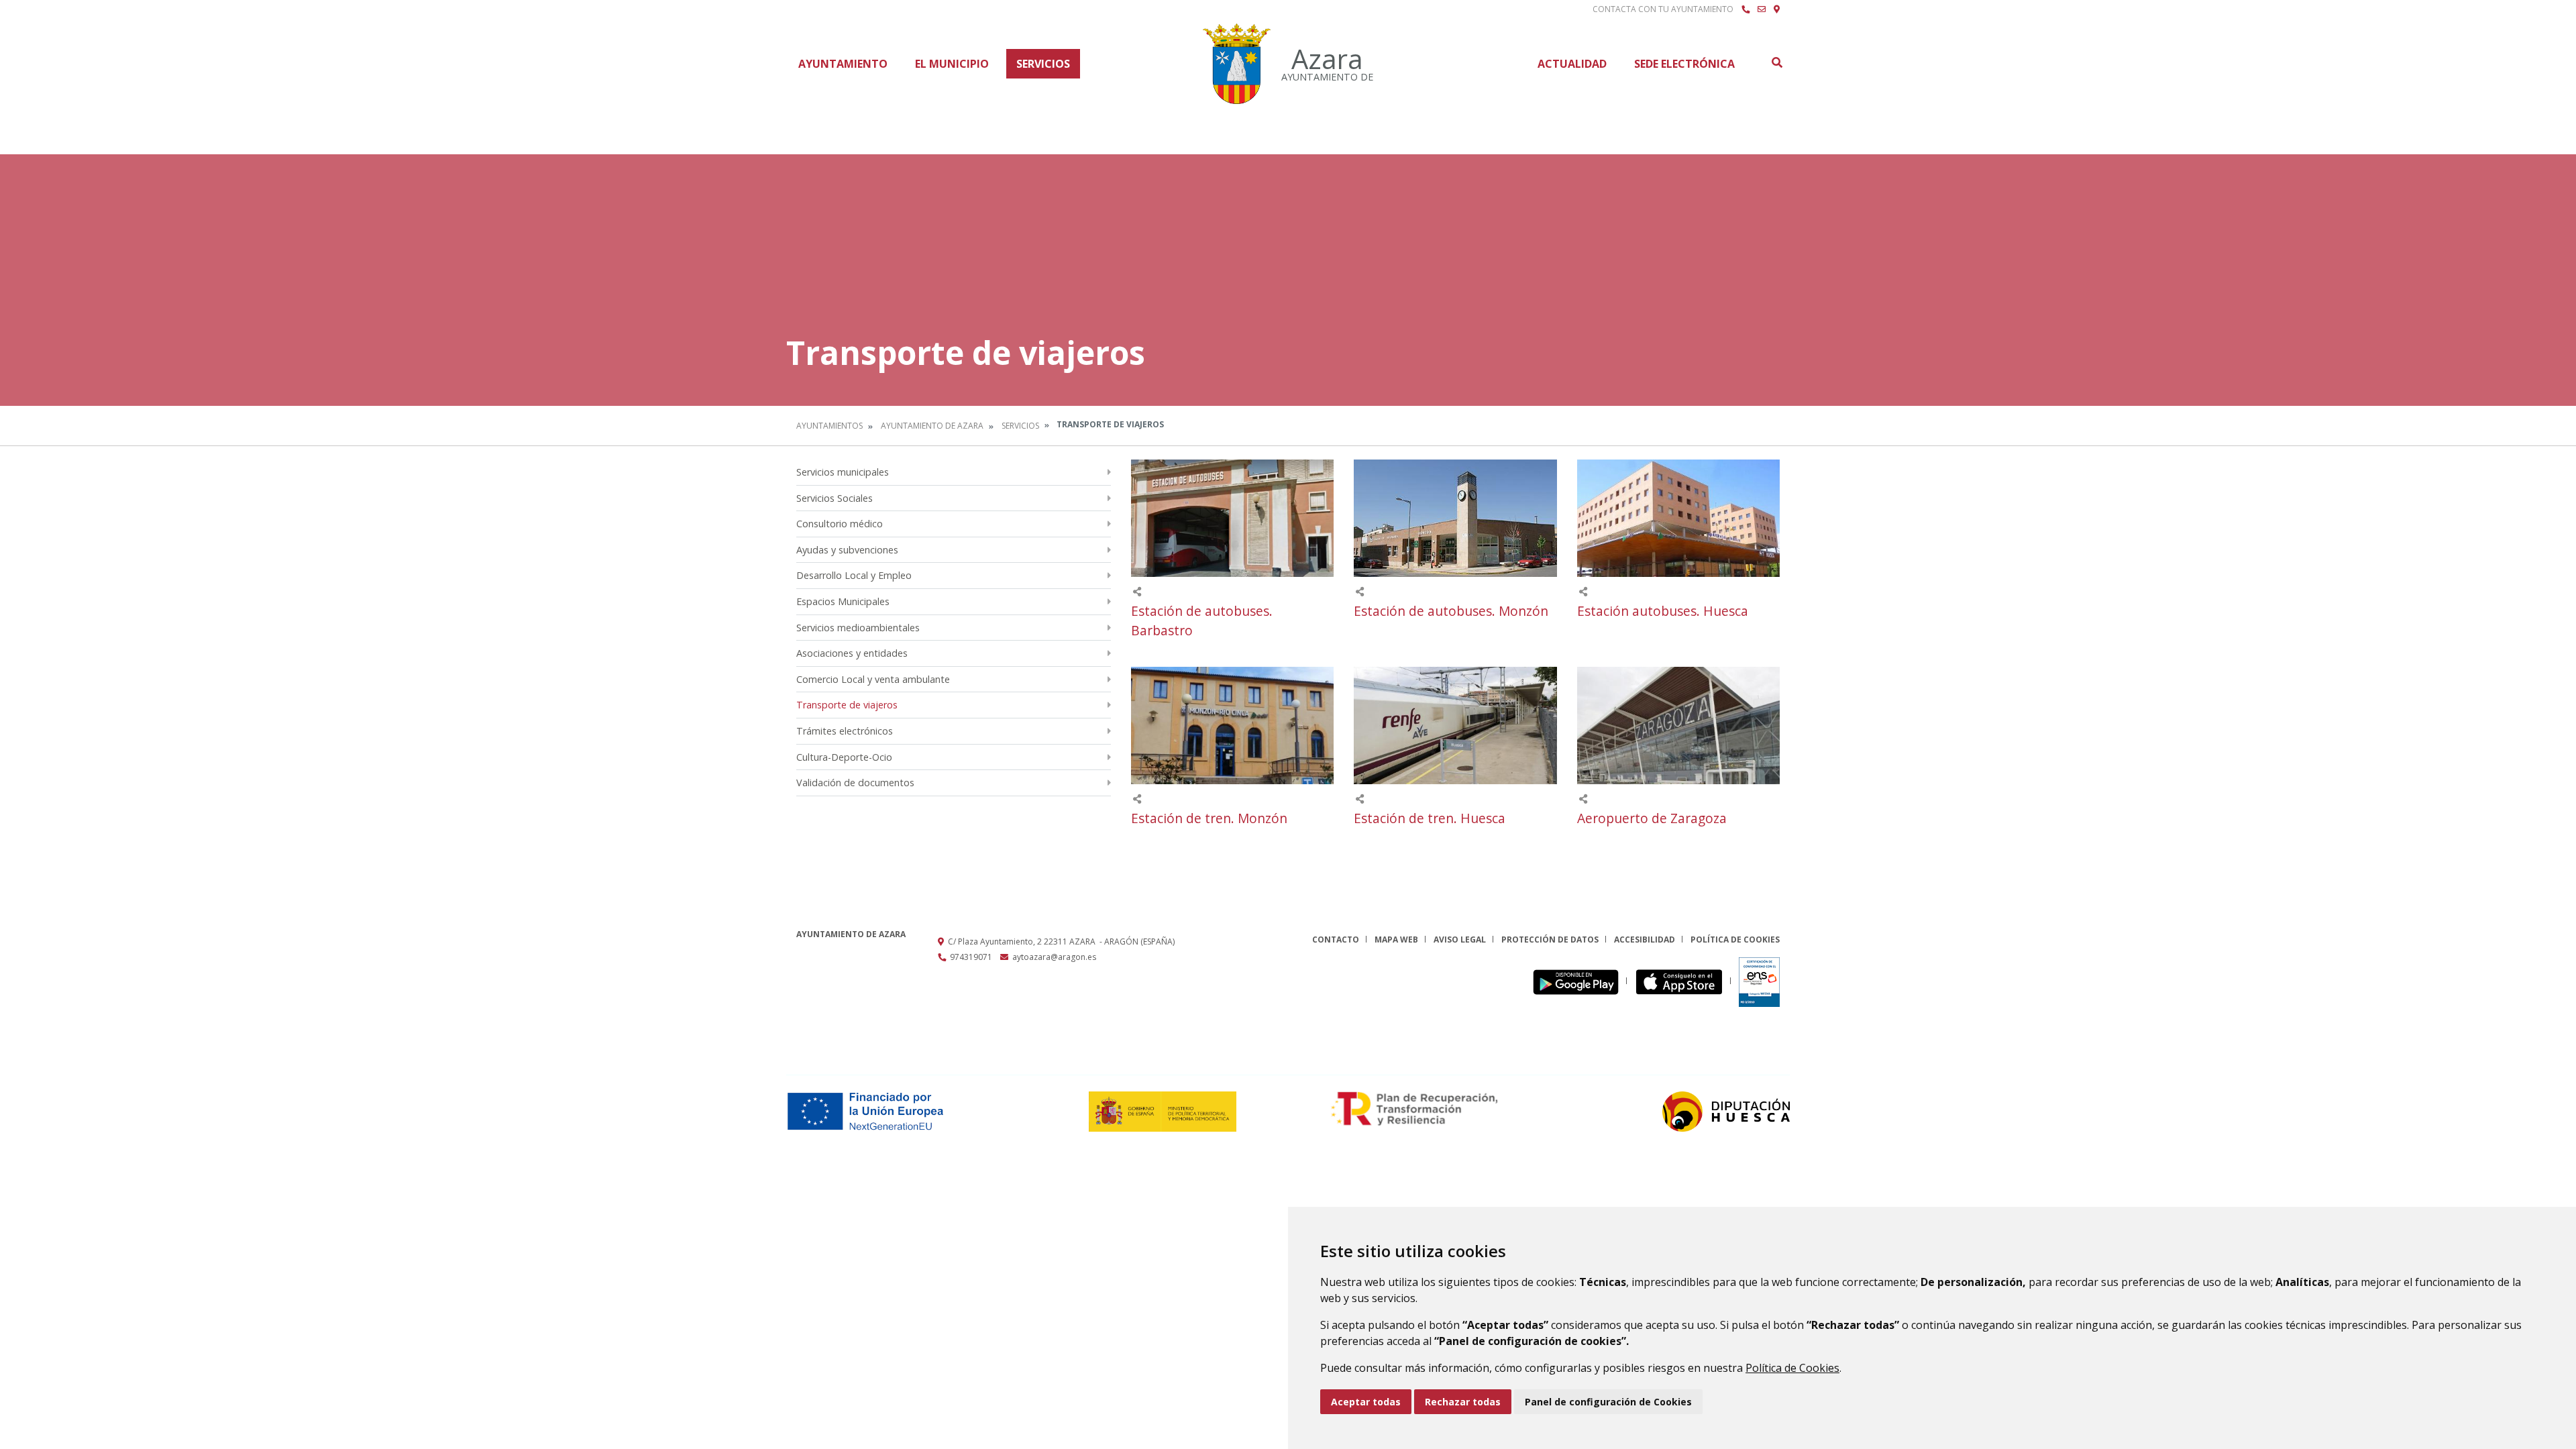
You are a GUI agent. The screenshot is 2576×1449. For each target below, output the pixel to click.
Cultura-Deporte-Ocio (844, 757)
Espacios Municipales (843, 601)
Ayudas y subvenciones (847, 550)
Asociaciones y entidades (852, 653)
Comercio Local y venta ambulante (873, 679)
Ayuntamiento (843, 64)
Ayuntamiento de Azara (932, 426)
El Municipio (952, 64)
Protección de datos (1550, 940)
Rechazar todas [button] (1463, 1402)
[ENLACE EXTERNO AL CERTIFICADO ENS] (1759, 981)
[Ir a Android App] (1579, 981)
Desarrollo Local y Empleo (854, 575)
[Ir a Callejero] (1777, 9)
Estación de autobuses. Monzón (1451, 611)
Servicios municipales (843, 472)
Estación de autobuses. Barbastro (1202, 621)
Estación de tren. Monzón (1209, 818)
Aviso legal (1460, 940)
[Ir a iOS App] (1683, 981)
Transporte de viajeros (847, 705)
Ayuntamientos (829, 426)
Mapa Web (1396, 940)
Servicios (1043, 64)
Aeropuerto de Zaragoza (1652, 818)
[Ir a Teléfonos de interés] (1746, 9)
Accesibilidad (1645, 940)
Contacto (1336, 940)
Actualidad (1572, 64)
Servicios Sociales (835, 498)
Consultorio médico (840, 524)
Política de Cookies (1792, 1368)
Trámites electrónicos (845, 731)
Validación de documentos (855, 783)
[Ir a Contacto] (1762, 9)
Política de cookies (1735, 940)
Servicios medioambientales (858, 628)
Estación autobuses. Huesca (1663, 611)
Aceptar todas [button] (1366, 1402)
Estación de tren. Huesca (1430, 818)
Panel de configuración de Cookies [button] (1608, 1402)
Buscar (1776, 62)
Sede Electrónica (1684, 64)
